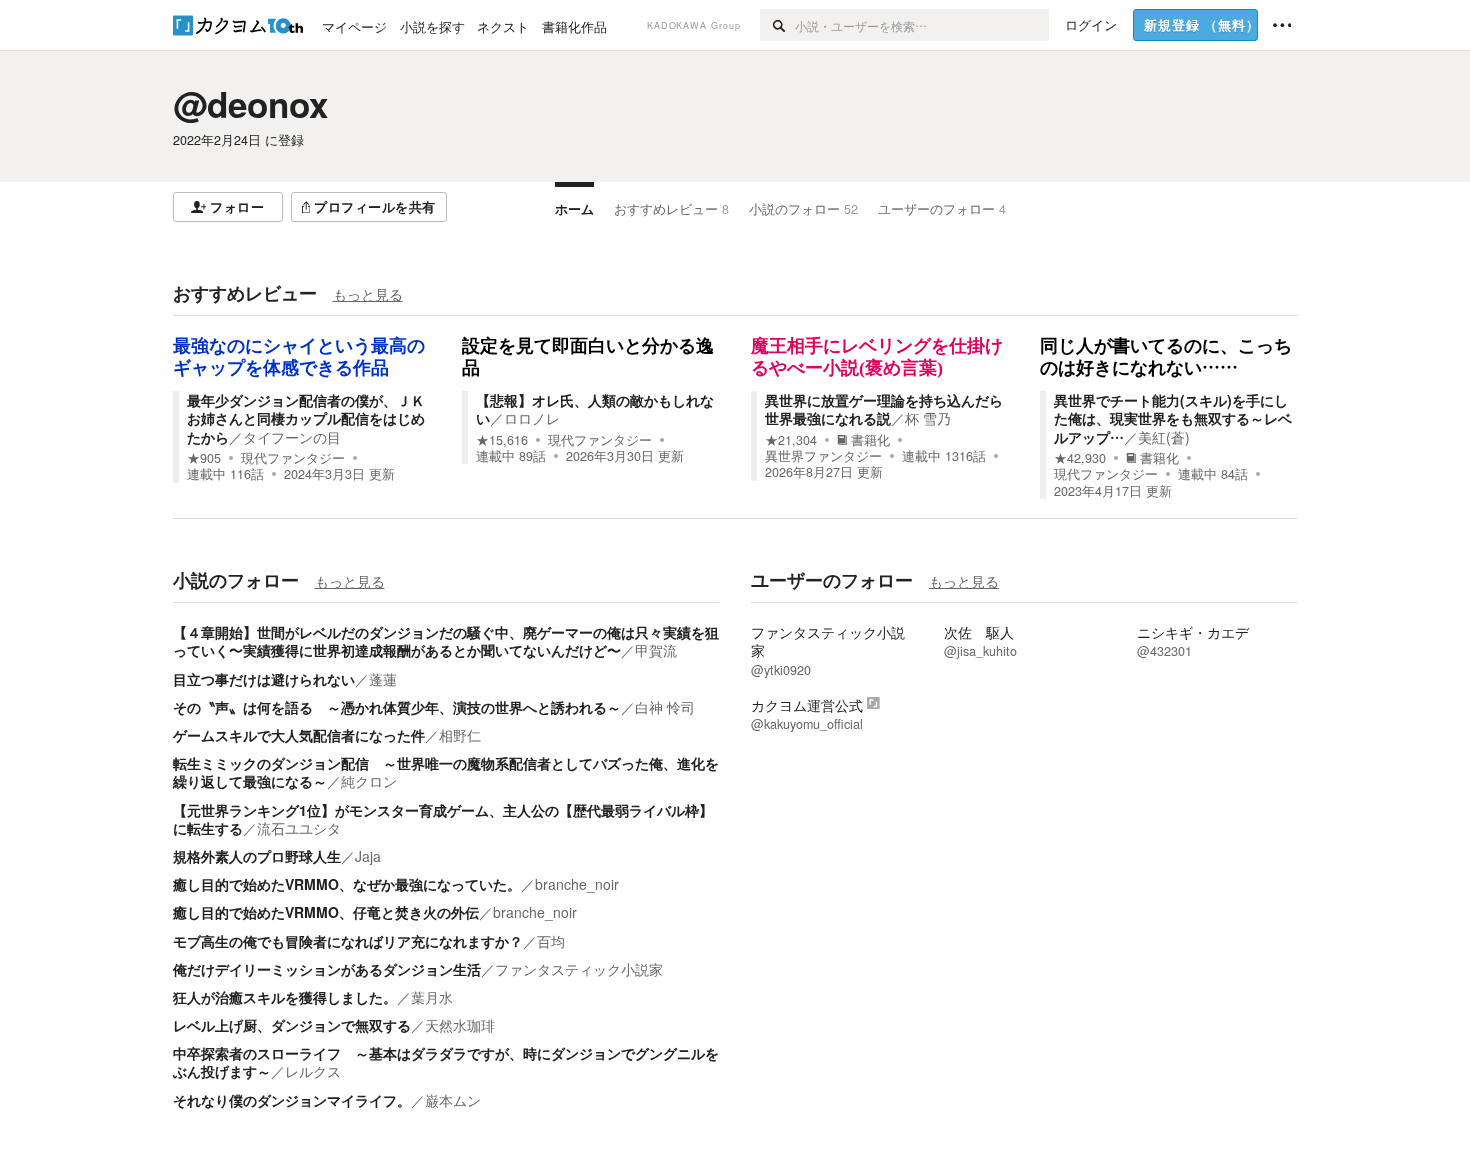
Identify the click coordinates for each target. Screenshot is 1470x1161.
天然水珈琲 (460, 1025)
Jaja (368, 856)
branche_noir (577, 884)
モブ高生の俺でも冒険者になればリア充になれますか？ (348, 941)
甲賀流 (656, 650)
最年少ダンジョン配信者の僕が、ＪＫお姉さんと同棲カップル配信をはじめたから (306, 418)
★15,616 (502, 440)
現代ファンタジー (293, 458)
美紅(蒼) (1164, 437)
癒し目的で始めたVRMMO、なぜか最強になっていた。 (347, 884)
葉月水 (432, 997)
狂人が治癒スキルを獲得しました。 (285, 997)
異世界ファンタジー (823, 456)
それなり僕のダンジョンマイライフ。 (292, 1100)
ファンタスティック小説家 (579, 969)
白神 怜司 (665, 707)
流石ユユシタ (299, 828)
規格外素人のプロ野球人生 (257, 856)
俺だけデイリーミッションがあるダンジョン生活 (327, 969)
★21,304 (791, 440)
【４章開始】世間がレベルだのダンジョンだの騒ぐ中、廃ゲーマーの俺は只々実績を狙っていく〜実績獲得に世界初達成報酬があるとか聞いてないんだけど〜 (446, 641)
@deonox (250, 104)
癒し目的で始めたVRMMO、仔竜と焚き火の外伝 (326, 912)
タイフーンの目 (292, 437)
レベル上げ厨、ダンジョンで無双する (292, 1025)
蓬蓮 (383, 679)
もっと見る (368, 294)
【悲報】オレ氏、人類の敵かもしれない (595, 409)
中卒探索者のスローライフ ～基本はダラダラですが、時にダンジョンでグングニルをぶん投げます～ (446, 1062)
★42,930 (1080, 458)
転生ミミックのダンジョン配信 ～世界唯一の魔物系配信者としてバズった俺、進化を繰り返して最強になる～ (446, 772)
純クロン (369, 781)
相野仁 (460, 735)
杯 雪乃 (928, 418)
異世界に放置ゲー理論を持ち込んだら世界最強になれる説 (884, 409)
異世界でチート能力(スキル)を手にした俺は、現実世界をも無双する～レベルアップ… (1173, 418)
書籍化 (870, 440)
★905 (204, 458)
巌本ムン (453, 1100)
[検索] (777, 25)
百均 (551, 941)
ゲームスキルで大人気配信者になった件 (299, 735)
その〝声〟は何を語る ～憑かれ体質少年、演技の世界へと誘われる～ (397, 707)
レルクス (313, 1071)
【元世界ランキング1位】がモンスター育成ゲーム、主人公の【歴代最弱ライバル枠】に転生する (443, 819)
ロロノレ (532, 418)
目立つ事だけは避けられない (264, 679)
